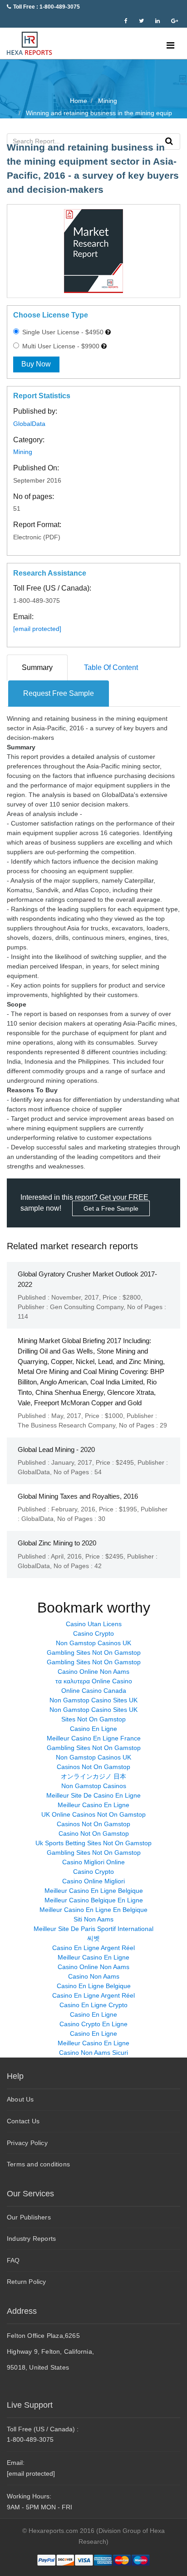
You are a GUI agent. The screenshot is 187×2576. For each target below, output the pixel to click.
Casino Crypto (93, 1633)
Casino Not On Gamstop (94, 1833)
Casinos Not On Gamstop (93, 1767)
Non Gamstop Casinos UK (93, 1643)
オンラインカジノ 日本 (93, 1776)
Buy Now (36, 364)
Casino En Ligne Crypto (93, 2005)
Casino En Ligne (93, 1729)
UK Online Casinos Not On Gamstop (93, 1814)
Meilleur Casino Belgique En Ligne (94, 1900)
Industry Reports (31, 2239)
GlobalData (29, 424)
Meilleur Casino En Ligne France (94, 1738)
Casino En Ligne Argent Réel (93, 1948)
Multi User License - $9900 (60, 346)
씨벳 (93, 1938)
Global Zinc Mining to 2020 (57, 1543)
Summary (37, 667)
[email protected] (37, 629)
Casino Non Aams (94, 1976)
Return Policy (27, 2282)
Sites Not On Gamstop (93, 1719)
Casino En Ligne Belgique (94, 1986)
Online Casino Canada (94, 1691)
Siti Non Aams (93, 1919)
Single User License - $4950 (62, 332)
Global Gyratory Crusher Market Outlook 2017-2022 (87, 1279)
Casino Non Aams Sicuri (93, 2053)
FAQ (13, 2260)
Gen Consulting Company (87, 1307)
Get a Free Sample (111, 1208)
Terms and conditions (38, 2164)
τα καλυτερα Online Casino (94, 1681)
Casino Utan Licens (94, 1624)
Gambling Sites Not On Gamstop (94, 1652)
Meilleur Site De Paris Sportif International (93, 1929)
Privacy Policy (27, 2143)
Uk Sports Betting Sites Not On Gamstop (93, 1843)
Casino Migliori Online (93, 1862)
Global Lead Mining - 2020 (56, 1449)
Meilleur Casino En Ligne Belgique (94, 1891)
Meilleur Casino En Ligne (93, 1805)
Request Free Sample (59, 693)
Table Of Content (111, 667)
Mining (23, 452)
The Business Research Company (66, 1425)
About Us (20, 2099)
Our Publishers (29, 2217)
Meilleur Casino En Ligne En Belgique (93, 1910)
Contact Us (23, 2121)
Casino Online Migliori (93, 1881)
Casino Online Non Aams (93, 1672)
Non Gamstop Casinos (94, 1786)
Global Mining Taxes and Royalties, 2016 (78, 1496)
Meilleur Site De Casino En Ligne (93, 1795)
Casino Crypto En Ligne (93, 2024)
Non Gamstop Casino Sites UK (93, 1700)
